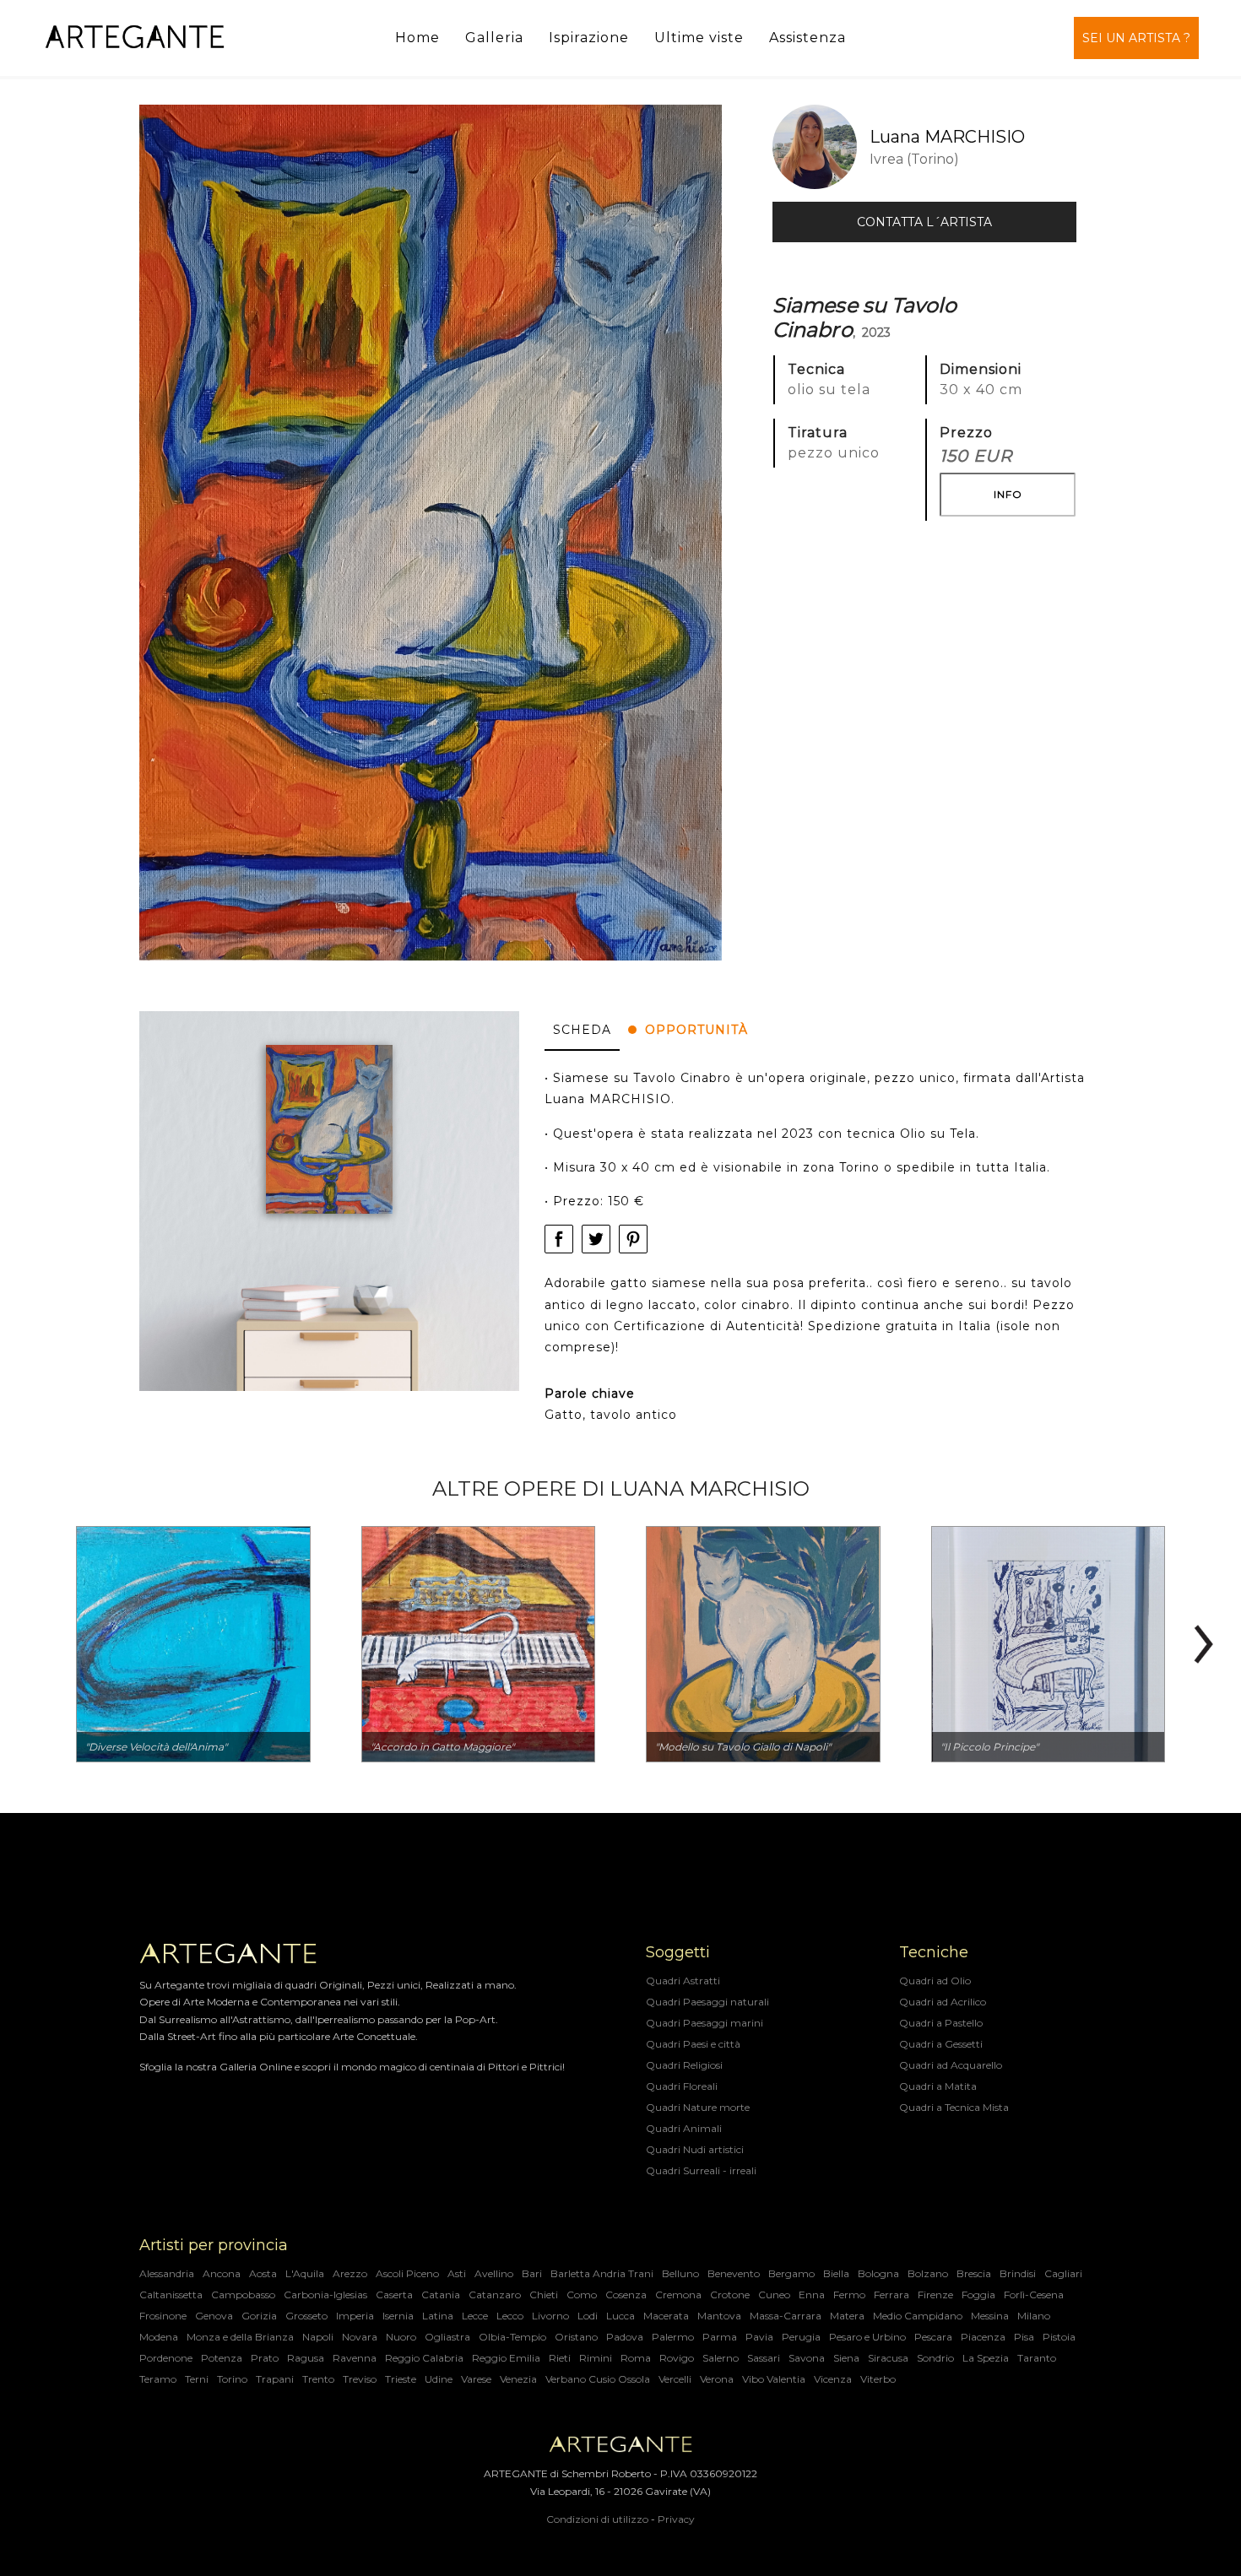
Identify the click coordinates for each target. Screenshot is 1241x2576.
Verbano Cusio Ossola (598, 2379)
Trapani (275, 2379)
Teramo (158, 2379)
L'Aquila (305, 2273)
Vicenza (833, 2379)
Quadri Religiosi (684, 2065)
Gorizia (259, 2316)
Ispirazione (589, 38)
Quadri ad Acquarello (951, 2065)
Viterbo (878, 2379)
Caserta (394, 2295)
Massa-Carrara (786, 2316)
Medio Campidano (918, 2316)
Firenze (935, 2295)
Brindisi (1018, 2273)
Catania (441, 2295)
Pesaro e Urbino (867, 2337)
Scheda (582, 1030)
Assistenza (807, 38)
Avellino (494, 2273)
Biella (836, 2273)
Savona (807, 2358)
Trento (318, 2379)
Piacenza (983, 2337)
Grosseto (306, 2316)
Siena (846, 2358)
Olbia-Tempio (512, 2337)
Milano (1034, 2316)
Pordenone (166, 2358)
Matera (847, 2316)
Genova (214, 2316)
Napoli (318, 2337)
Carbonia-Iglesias (325, 2295)
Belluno (680, 2273)
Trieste (401, 2379)
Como (582, 2295)
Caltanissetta (171, 2295)
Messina (990, 2316)
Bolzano (928, 2273)
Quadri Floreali (682, 2086)
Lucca (620, 2316)
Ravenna (355, 2358)
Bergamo (791, 2273)
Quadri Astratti (683, 1981)
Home (417, 38)
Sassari (764, 2358)
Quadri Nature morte (698, 2107)
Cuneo (774, 2295)
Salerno (721, 2358)
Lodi (588, 2316)
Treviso (360, 2379)
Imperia (355, 2316)
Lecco (510, 2316)
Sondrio (935, 2358)
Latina (438, 2316)
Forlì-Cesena (1034, 2295)
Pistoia (1059, 2337)
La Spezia (986, 2358)
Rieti (560, 2358)
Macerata (666, 2316)
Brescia (974, 2273)
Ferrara (891, 2295)
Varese (476, 2379)
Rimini (596, 2358)
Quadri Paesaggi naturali (707, 2002)
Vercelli (675, 2379)
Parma (720, 2337)
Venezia (518, 2379)
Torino (232, 2379)
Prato (265, 2358)
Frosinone (163, 2316)
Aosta (263, 2273)
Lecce (475, 2316)
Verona (717, 2379)
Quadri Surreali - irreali (701, 2170)
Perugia (801, 2337)
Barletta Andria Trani (602, 2273)
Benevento (734, 2273)
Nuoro (401, 2337)
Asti (457, 2273)
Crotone (730, 2295)
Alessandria (167, 2273)
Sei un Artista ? (1136, 38)
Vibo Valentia (774, 2379)
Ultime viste (699, 38)
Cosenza (626, 2295)
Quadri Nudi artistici (695, 2149)
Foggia (978, 2295)
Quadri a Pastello (941, 2023)
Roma (636, 2358)
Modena (159, 2337)
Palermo (673, 2337)
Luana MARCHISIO (947, 137)
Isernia (398, 2316)
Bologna (878, 2273)
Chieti (544, 2295)
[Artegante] (135, 38)
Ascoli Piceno (407, 2273)
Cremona (678, 2295)
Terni (197, 2379)
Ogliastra (447, 2337)
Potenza (222, 2358)
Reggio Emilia (506, 2358)
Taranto (1037, 2358)
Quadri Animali (684, 2128)
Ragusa (306, 2358)
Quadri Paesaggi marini (704, 2023)
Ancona (222, 2273)
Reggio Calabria (424, 2358)
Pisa (1024, 2337)
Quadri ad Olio (935, 1981)
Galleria (494, 38)
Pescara (933, 2337)
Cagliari (1063, 2273)
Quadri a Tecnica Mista (954, 2107)
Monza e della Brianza (240, 2337)
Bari (532, 2273)
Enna (812, 2295)
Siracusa (888, 2358)
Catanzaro (495, 2295)
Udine (439, 2379)
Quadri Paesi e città (693, 2044)
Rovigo (677, 2358)
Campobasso (243, 2295)
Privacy (676, 2519)
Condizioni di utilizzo (597, 2519)
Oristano (576, 2337)
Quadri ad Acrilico (943, 2002)
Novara (360, 2337)
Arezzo (350, 2273)
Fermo (849, 2295)
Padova (625, 2337)
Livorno (550, 2316)
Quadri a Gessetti (941, 2044)
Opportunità (696, 1030)
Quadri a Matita (938, 2086)
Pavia (759, 2337)
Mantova (719, 2316)
